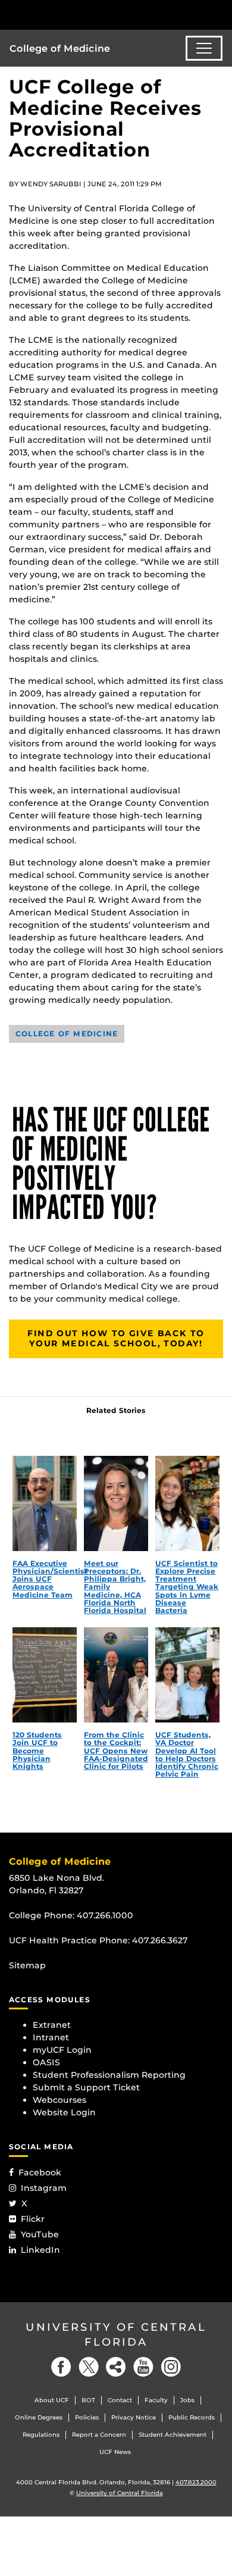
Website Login (64, 2112)
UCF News (115, 2452)
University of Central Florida (116, 2335)
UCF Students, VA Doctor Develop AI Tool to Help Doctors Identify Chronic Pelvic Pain (187, 1754)
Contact (120, 2400)
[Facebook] (61, 2367)
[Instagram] (171, 2367)
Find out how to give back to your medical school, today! (116, 1339)
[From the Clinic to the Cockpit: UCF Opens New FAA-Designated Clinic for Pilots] (116, 1675)
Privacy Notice (134, 2417)
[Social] (116, 2367)
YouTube (40, 2234)
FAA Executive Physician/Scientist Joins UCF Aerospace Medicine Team (50, 1579)
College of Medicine (60, 49)
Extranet (52, 2025)
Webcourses (59, 2100)
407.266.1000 (105, 1915)
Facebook (40, 2172)
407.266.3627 (160, 1940)
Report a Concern (99, 2435)
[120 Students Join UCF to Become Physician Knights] (45, 1675)
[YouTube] (143, 2367)
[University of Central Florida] (90, 15)
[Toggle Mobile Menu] (220, 14)
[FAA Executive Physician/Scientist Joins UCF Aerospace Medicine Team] (45, 1503)
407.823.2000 (196, 2482)
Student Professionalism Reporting (109, 2075)
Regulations (41, 2435)
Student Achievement (173, 2435)
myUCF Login (62, 2050)
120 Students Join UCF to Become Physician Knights (37, 1750)
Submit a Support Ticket (86, 2087)
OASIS (46, 2062)
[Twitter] (89, 2367)
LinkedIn (40, 2250)
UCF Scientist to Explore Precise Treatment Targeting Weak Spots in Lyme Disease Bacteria (187, 1587)
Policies (87, 2417)
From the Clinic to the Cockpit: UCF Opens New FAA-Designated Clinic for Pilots (116, 1750)
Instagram (44, 2188)
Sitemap (27, 1965)
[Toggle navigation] (204, 48)
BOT (88, 2400)
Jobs (187, 2400)
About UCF (52, 2400)
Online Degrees (39, 2417)
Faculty (156, 2400)
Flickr (33, 2219)
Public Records (192, 2417)
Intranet (51, 2037)
